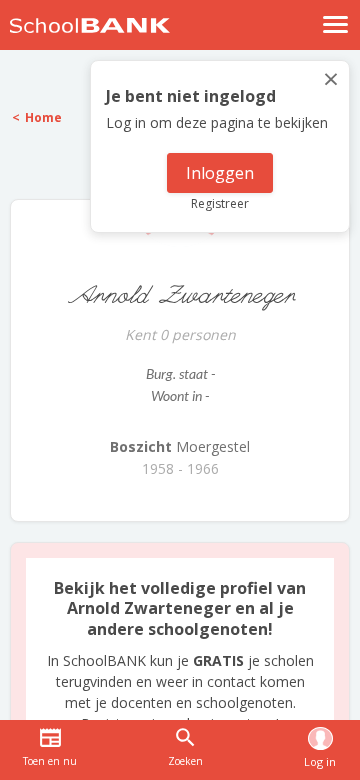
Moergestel (180, 446)
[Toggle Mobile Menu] (336, 24)
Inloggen (220, 173)
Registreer (220, 203)
